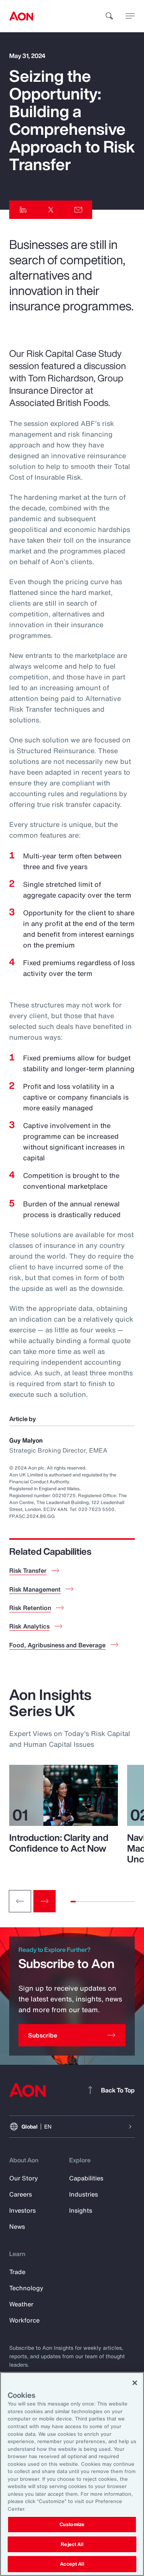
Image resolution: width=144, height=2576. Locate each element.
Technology (26, 2288)
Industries (84, 2194)
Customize (72, 2524)
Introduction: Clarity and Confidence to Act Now (59, 1843)
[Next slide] (45, 1901)
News (17, 2226)
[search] (109, 16)
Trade (17, 2272)
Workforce (24, 2320)
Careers (21, 2194)
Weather (21, 2304)
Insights (81, 2210)
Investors (22, 2210)
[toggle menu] (130, 16)
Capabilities (86, 2178)
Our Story (24, 2178)
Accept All (72, 2564)
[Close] (135, 2383)
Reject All (72, 2544)
